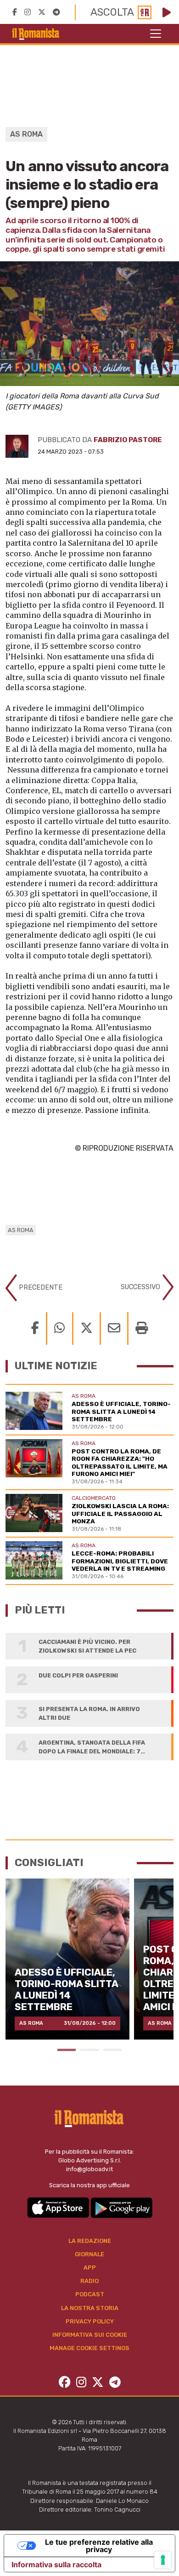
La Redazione (90, 2241)
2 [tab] (89, 2050)
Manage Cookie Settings (89, 2348)
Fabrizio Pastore (128, 440)
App (90, 2268)
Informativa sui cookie (90, 2335)
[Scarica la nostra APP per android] (121, 2207)
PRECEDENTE (40, 1288)
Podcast (90, 2294)
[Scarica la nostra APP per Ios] (59, 2207)
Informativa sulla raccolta (56, 2564)
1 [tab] (67, 2050)
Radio (89, 2281)
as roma (21, 1230)
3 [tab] (112, 2050)
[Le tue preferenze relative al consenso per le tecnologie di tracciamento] (163, 2560)
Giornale (89, 2254)
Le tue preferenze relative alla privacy (99, 2546)
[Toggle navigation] (156, 34)
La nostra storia (90, 2308)
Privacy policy (90, 2321)
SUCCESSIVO (141, 1287)
